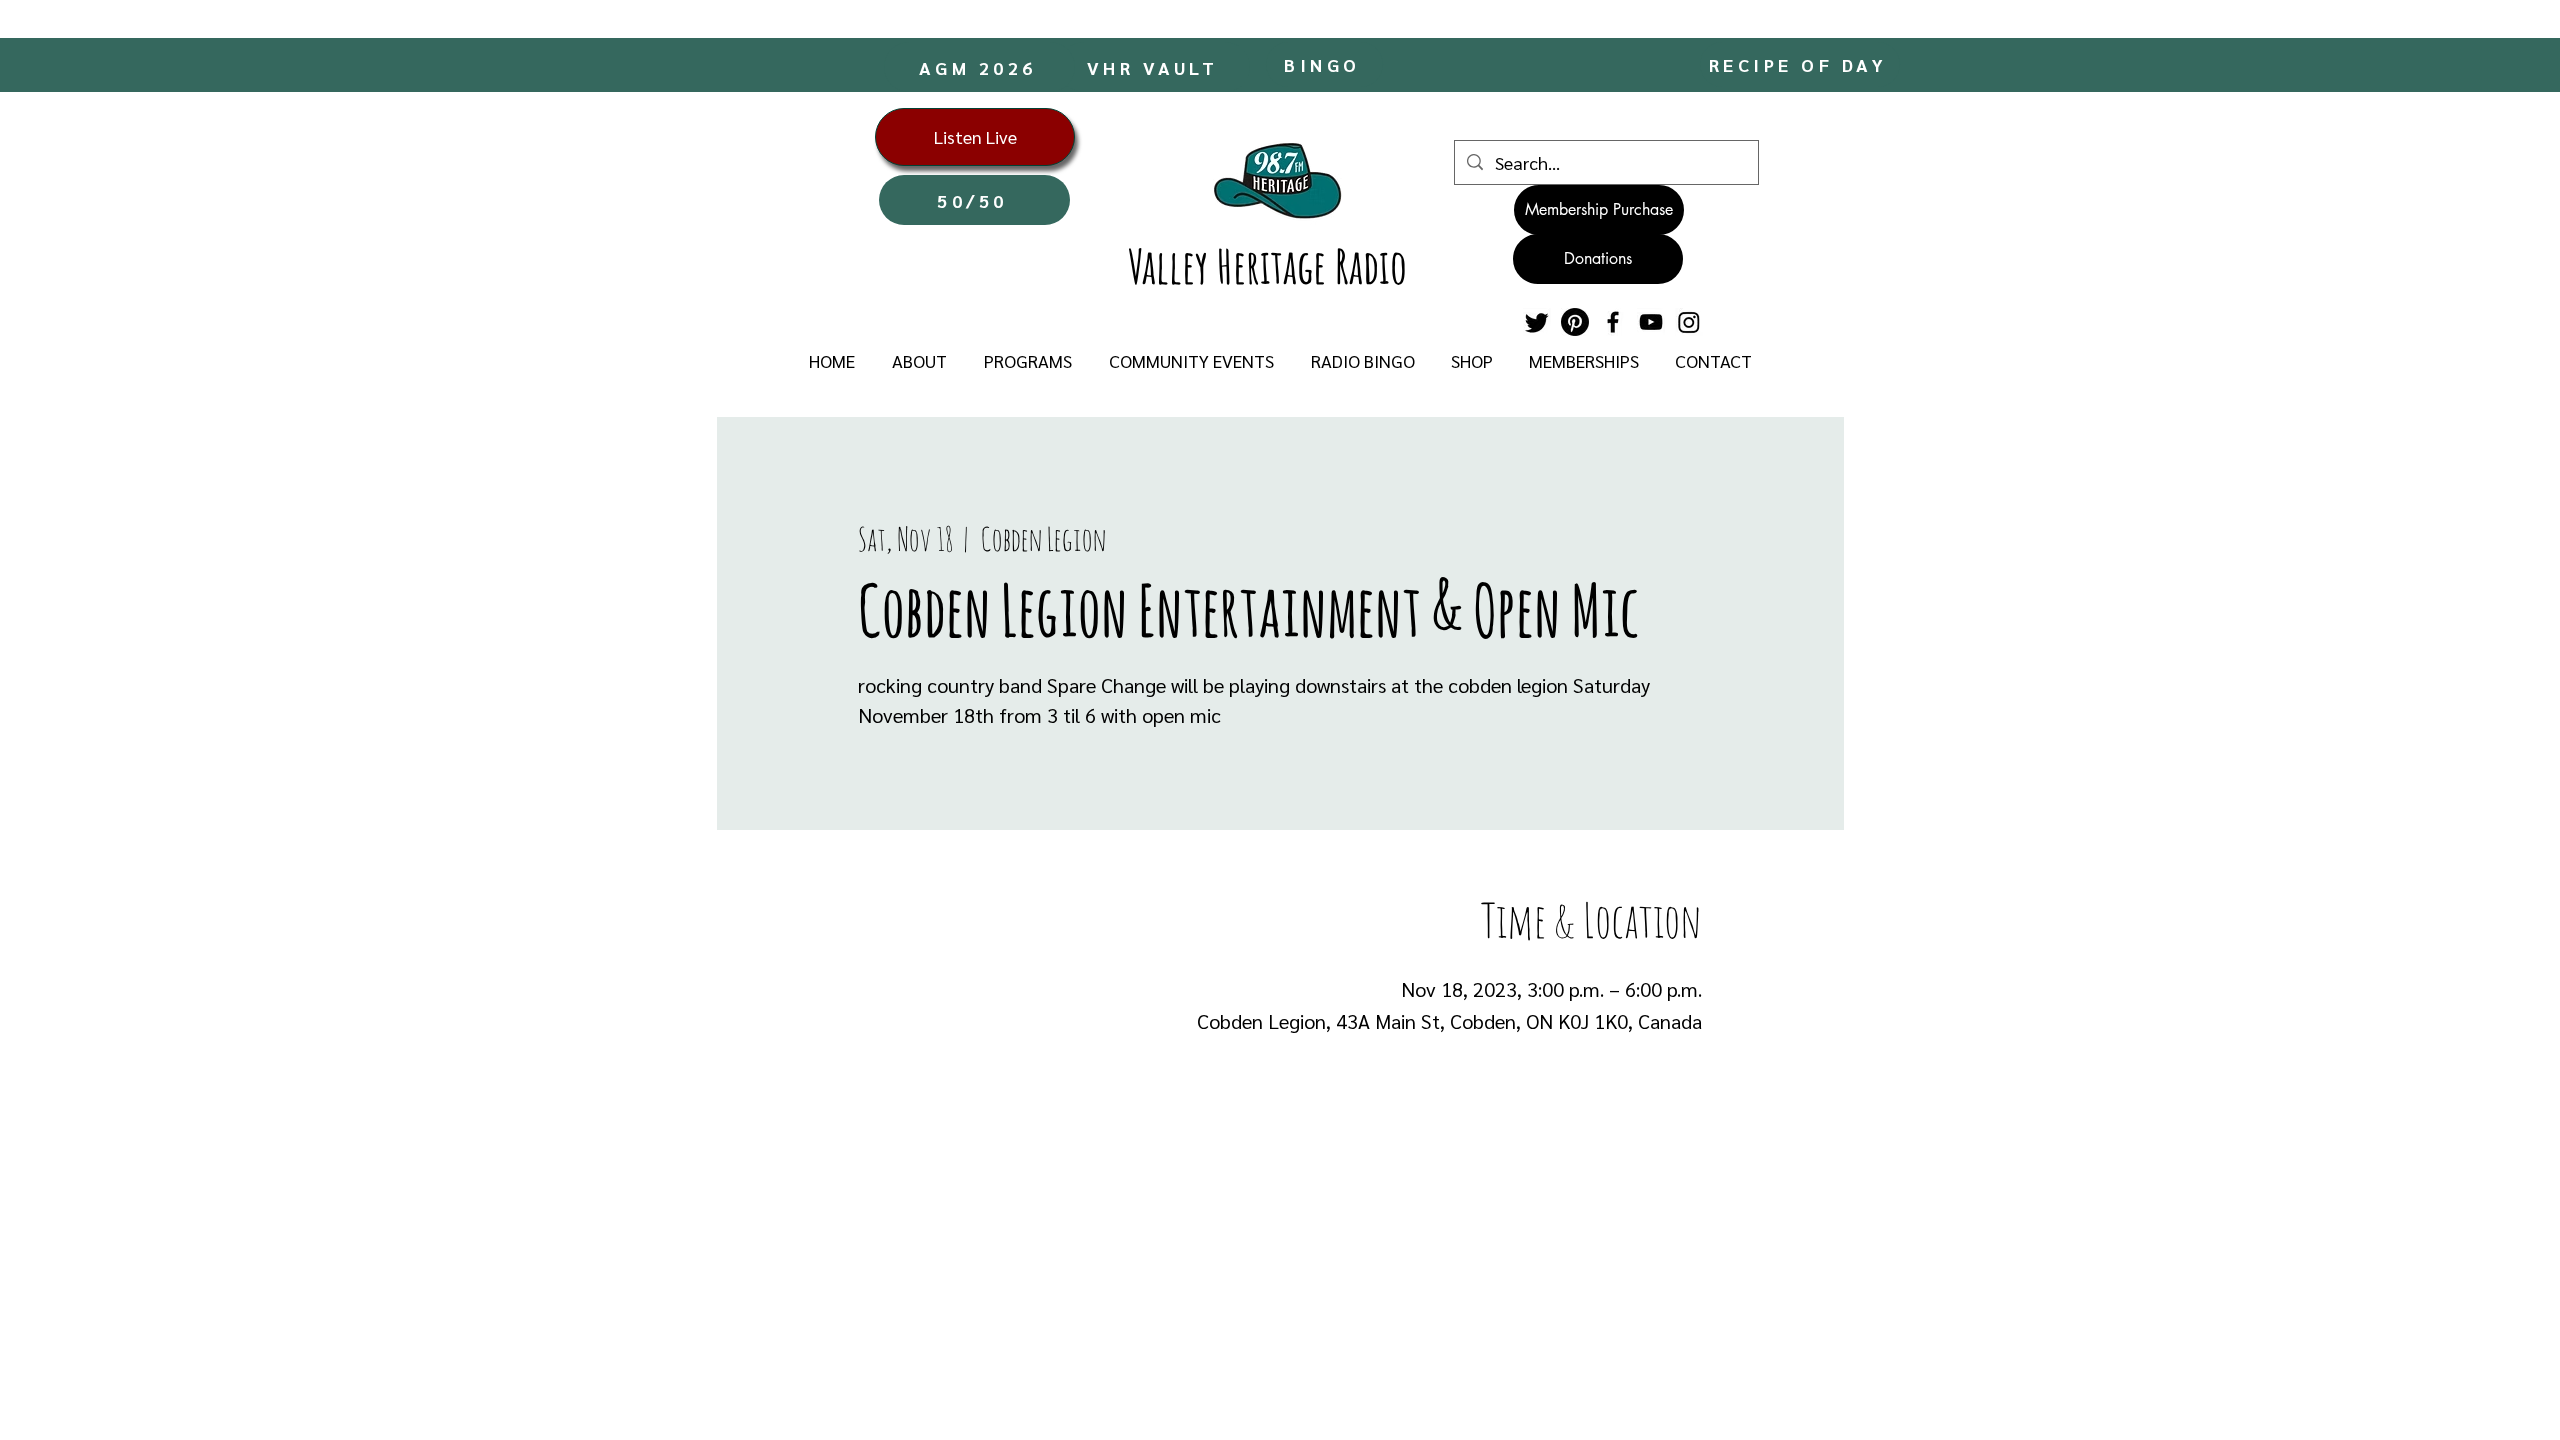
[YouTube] (1651, 322)
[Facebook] (1613, 322)
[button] (919, 361)
